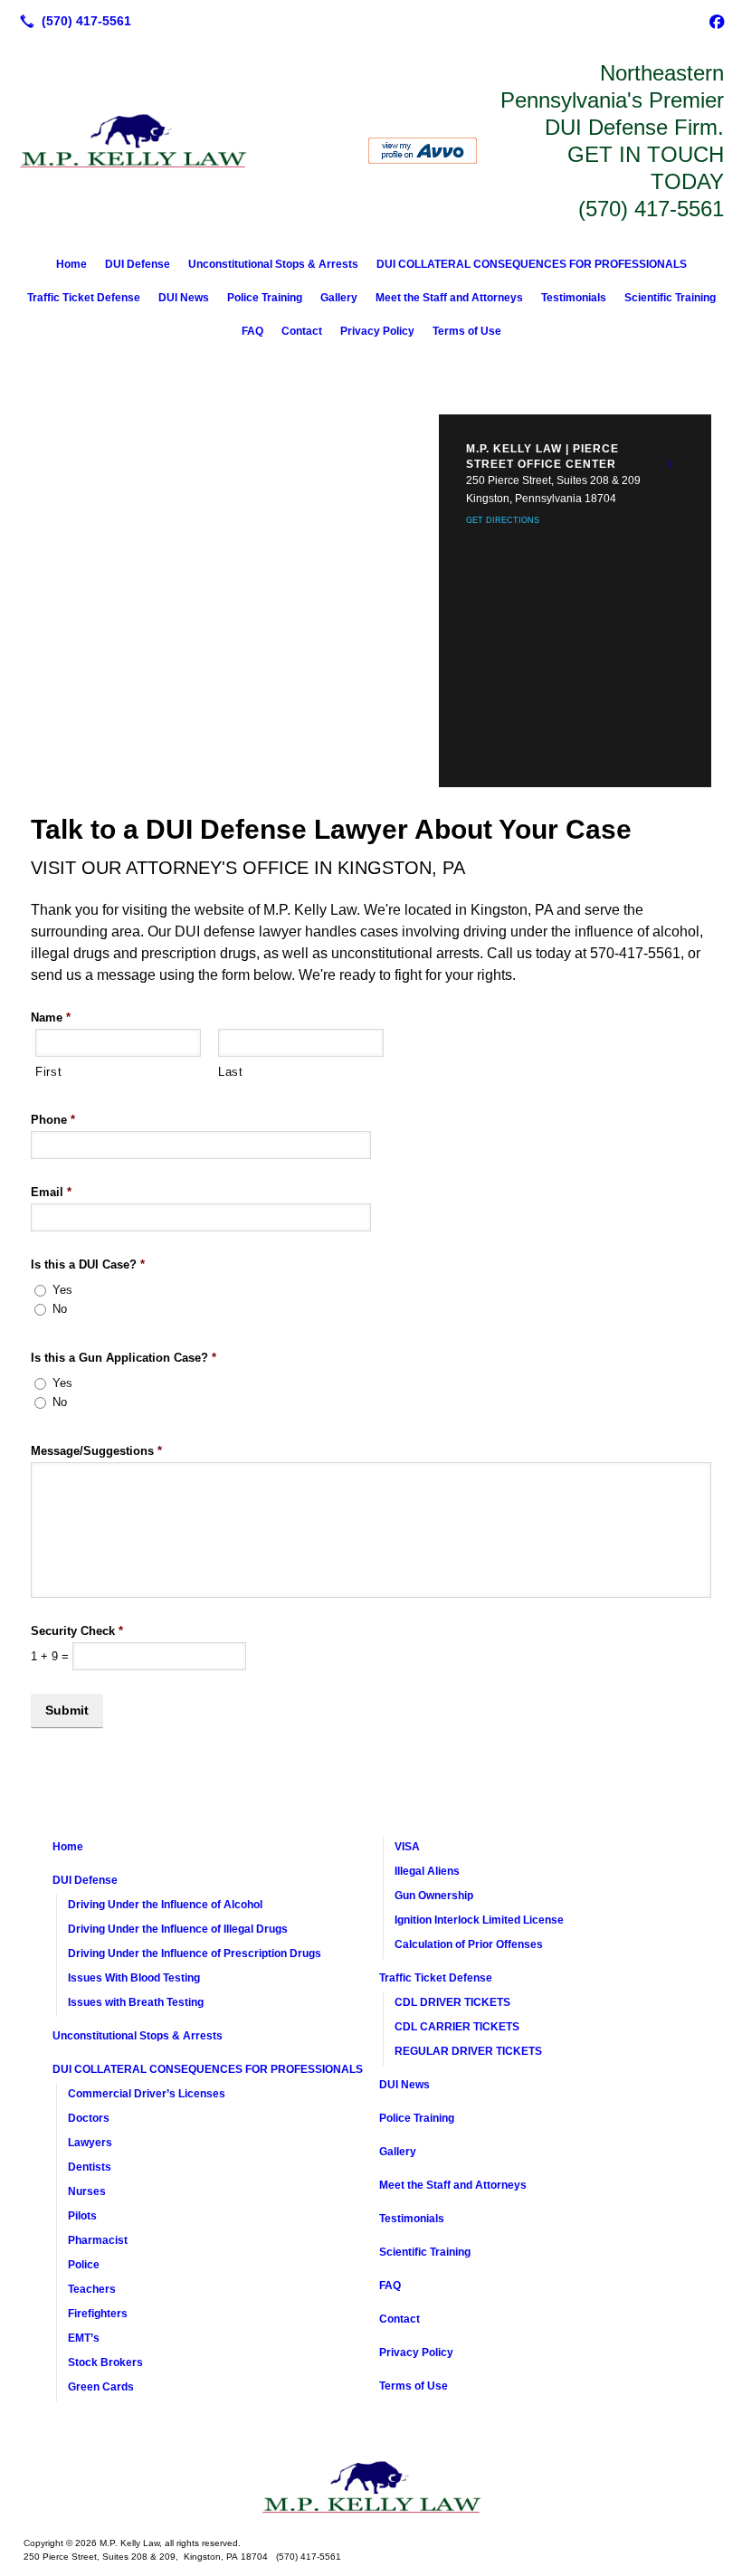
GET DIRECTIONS (503, 520)
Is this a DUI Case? (88, 1264)
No (60, 1309)
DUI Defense (138, 264)
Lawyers (90, 2143)
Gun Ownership (434, 1896)
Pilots (82, 2216)
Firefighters (98, 2314)
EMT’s (84, 2338)
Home (71, 264)
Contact (302, 331)
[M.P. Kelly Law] (371, 2487)
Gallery (339, 298)
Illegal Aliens (427, 1871)
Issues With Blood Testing (134, 1978)
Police (84, 2265)
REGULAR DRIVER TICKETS (468, 2051)
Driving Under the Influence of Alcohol (165, 1905)
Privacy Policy (377, 331)
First (48, 1072)
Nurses (87, 2191)
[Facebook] (717, 21)
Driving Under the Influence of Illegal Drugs (178, 1929)
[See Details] (671, 464)
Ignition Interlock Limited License (479, 1920)
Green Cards (101, 2387)
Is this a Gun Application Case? (124, 1358)
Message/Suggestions (96, 1451)
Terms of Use (467, 331)
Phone (53, 1120)
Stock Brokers (105, 2362)
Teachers (92, 2289)
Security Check (77, 1631)
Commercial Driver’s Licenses (147, 2094)
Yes (62, 1290)
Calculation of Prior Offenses (469, 1944)
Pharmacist (98, 2240)
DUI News (184, 298)
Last (231, 1072)
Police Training (265, 298)
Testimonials (574, 298)
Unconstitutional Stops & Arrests (273, 264)
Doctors (89, 2118)
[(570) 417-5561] (72, 21)
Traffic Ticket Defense (84, 298)
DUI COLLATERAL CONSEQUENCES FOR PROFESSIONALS (532, 264)
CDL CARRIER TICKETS (457, 2027)
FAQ (252, 331)
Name (51, 1017)
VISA (407, 1847)
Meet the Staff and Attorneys (449, 298)
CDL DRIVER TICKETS (452, 2002)
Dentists (90, 2167)
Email (51, 1192)
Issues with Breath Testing (136, 2002)
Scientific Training (670, 298)
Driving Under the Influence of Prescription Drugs (195, 1953)
